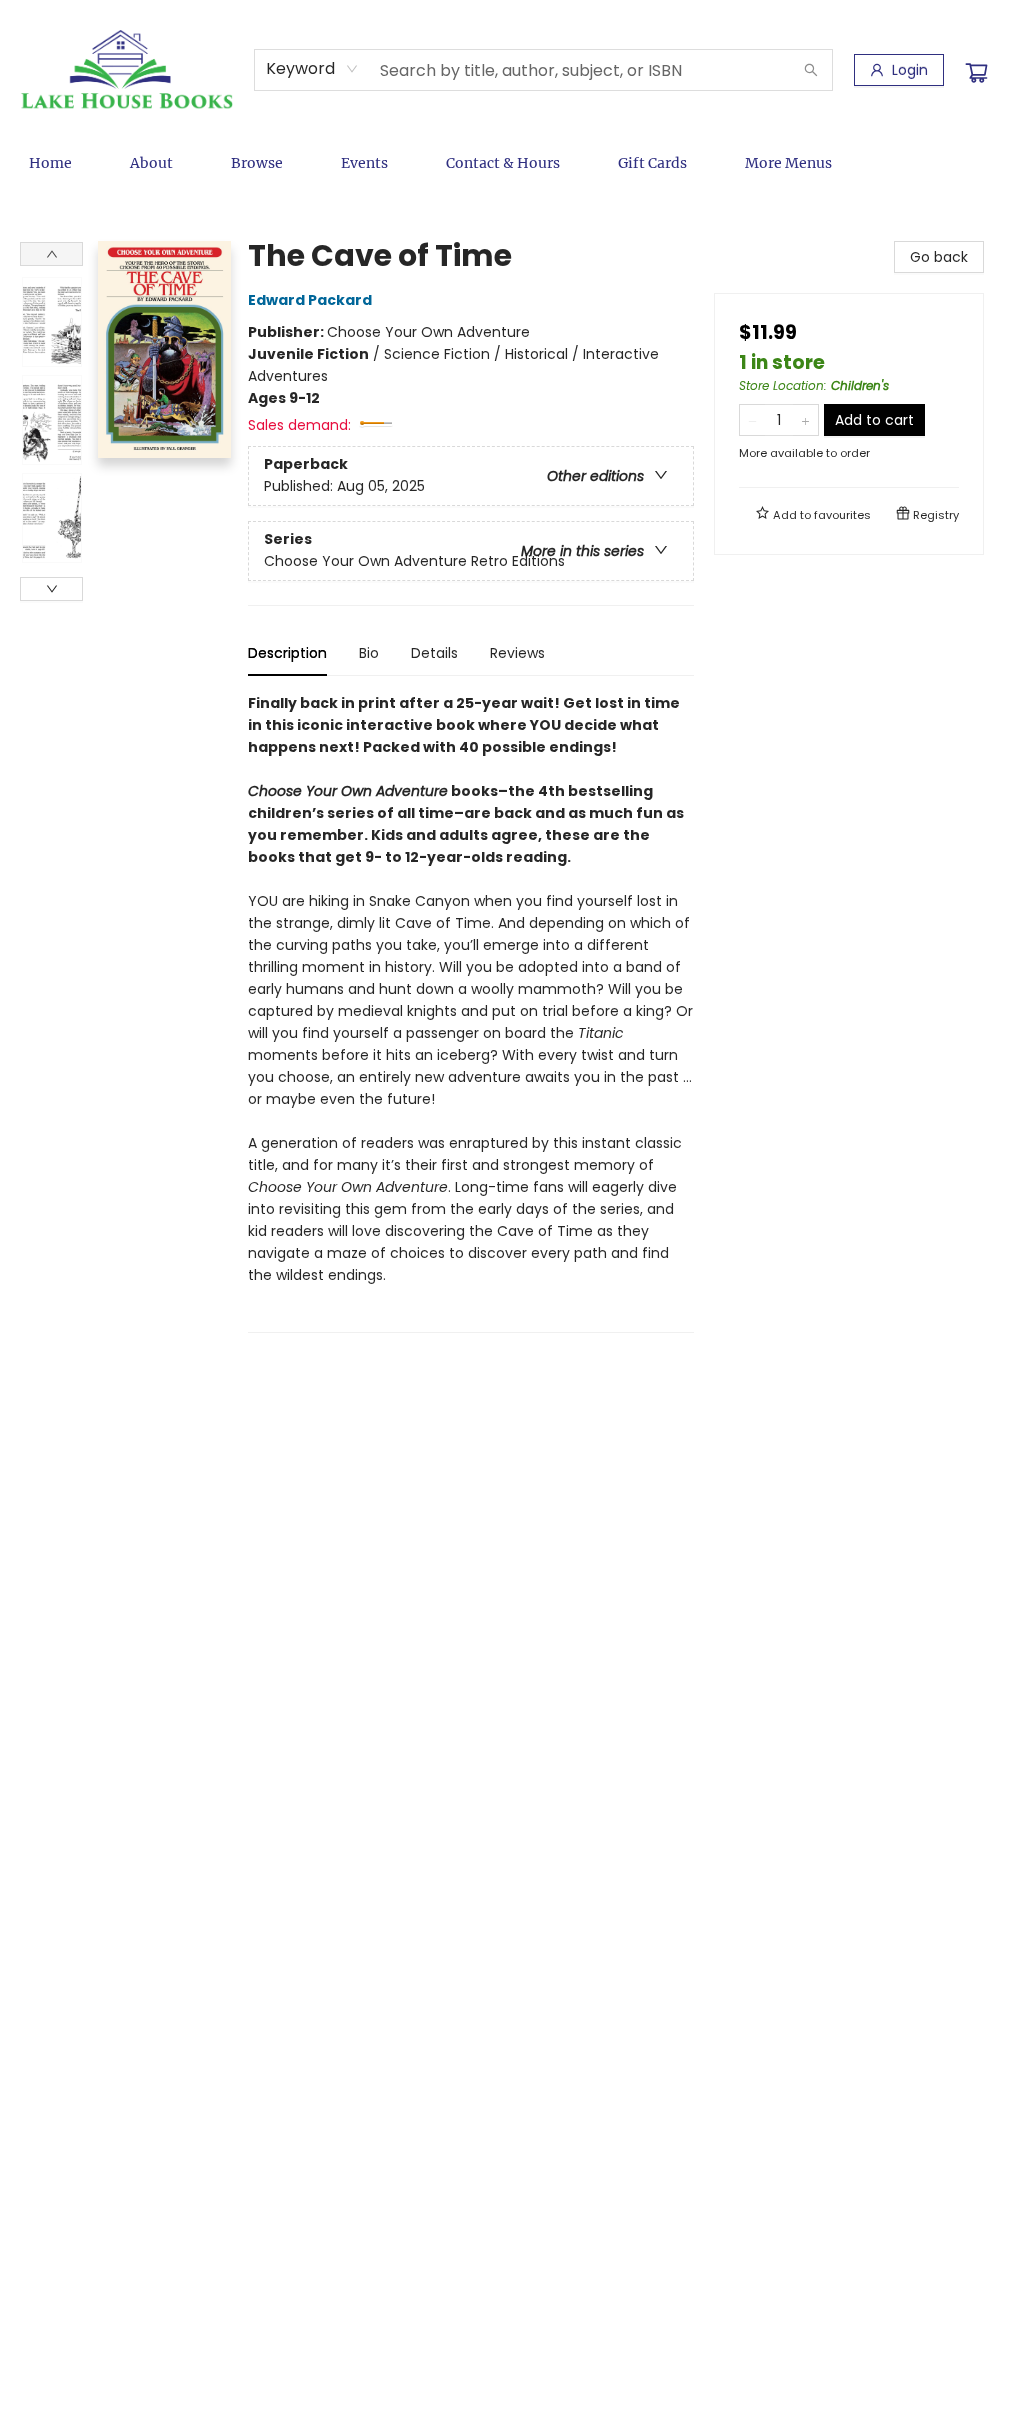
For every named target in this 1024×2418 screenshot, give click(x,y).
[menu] (512, 163)
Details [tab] (434, 653)
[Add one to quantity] (805, 420)
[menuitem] (50, 163)
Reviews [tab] (517, 653)
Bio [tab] (369, 653)
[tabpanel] (471, 1012)
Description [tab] (287, 653)
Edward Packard (310, 300)
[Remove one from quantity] (752, 420)
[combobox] (312, 69)
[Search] (811, 70)
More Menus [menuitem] (788, 163)
